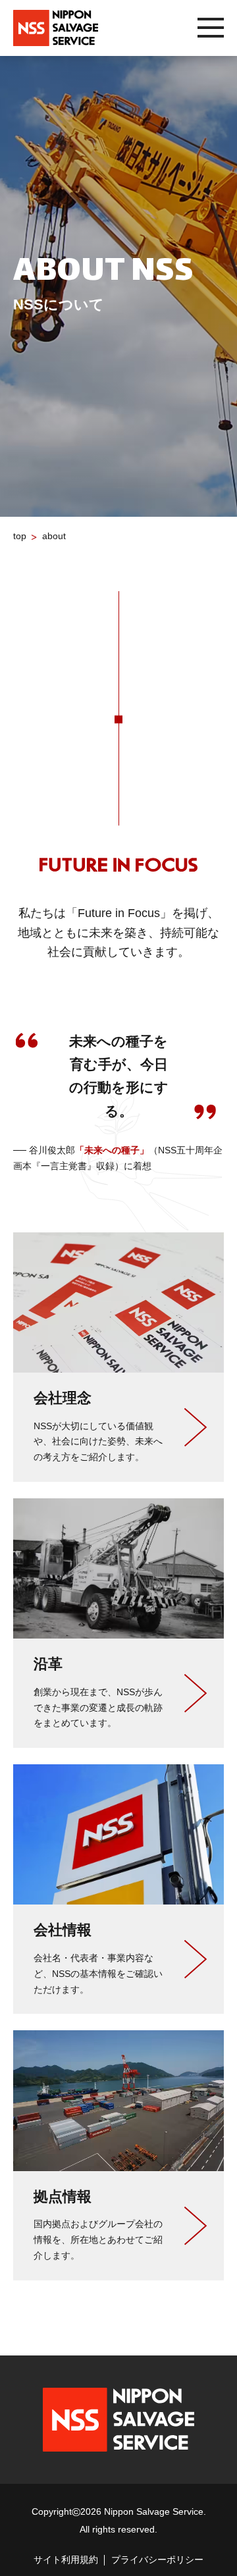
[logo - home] (56, 28)
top (20, 536)
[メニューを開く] (211, 28)
